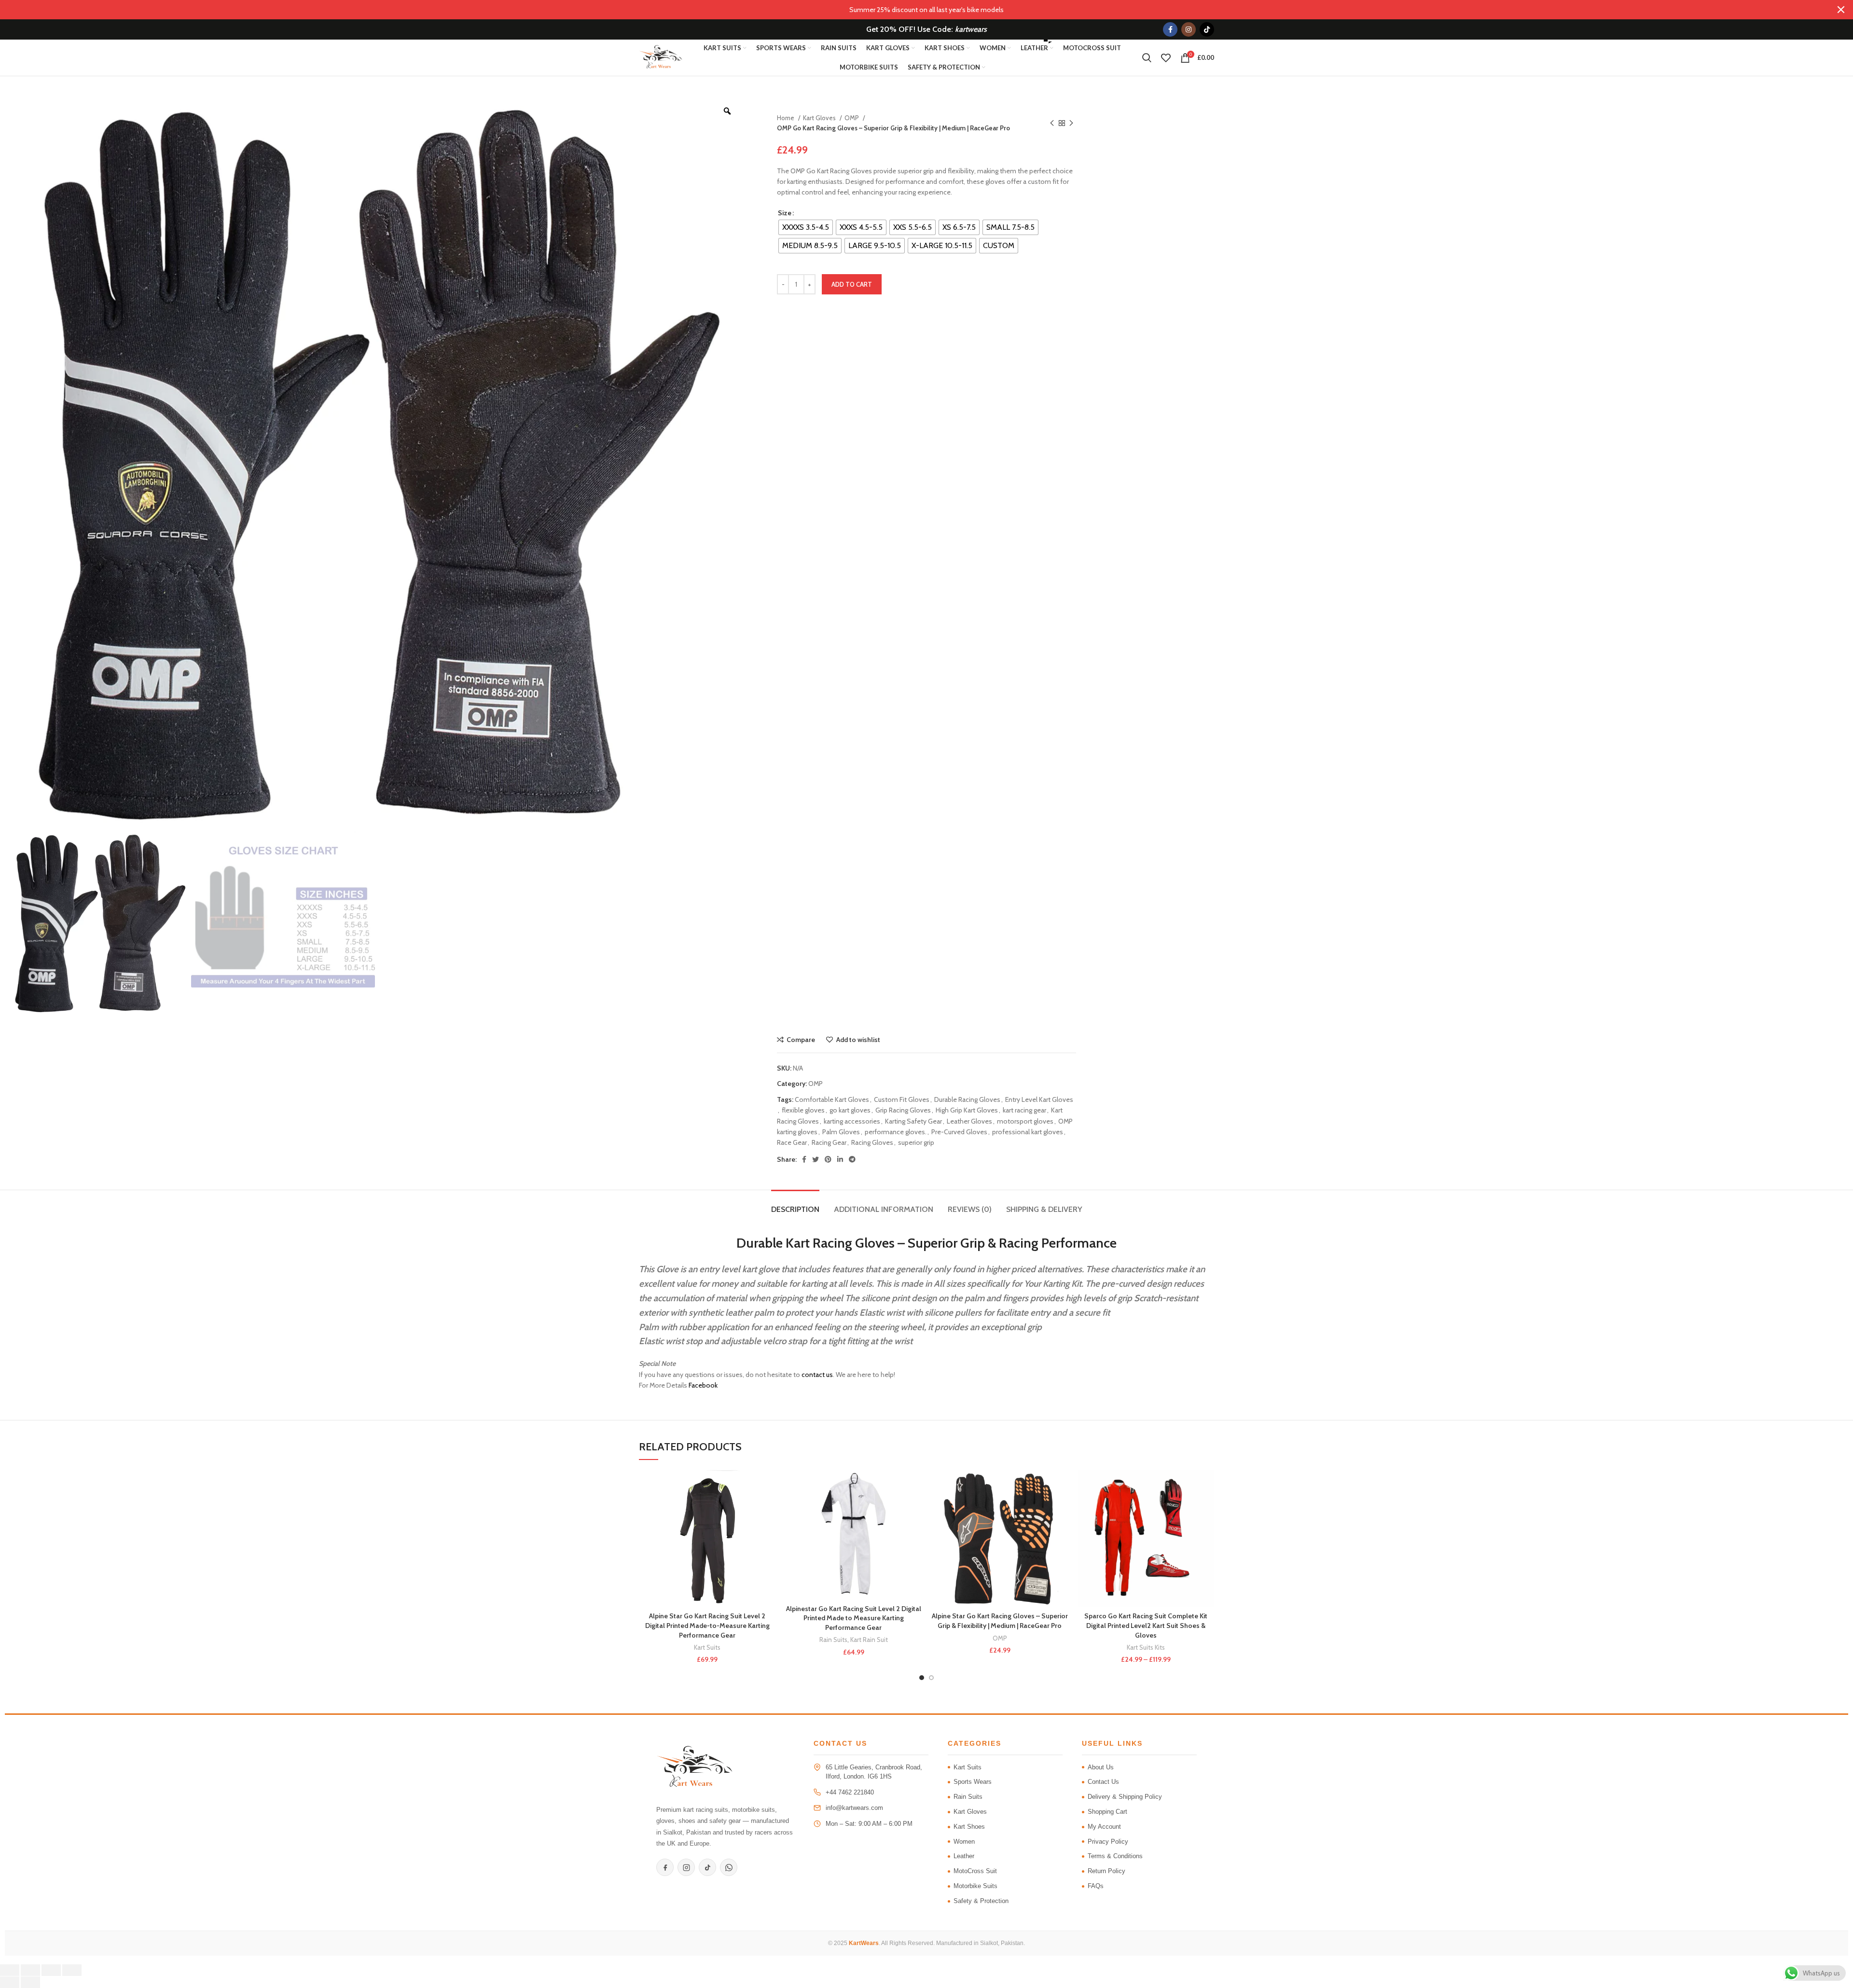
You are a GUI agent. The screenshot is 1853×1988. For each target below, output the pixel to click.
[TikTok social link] (1207, 29)
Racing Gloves (872, 1142)
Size (785, 213)
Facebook (703, 1385)
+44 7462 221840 (850, 1792)
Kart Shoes (969, 1827)
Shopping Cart (1107, 1812)
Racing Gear (829, 1142)
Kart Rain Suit (869, 1640)
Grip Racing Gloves (903, 1110)
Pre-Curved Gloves (959, 1132)
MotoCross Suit (975, 1871)
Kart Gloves (820, 118)
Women (964, 1842)
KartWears (864, 1943)
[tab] (795, 1204)
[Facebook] (665, 1867)
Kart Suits (707, 1647)
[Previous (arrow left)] (10, 1982)
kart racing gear (1024, 1110)
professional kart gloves (1028, 1132)
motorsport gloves (1025, 1121)
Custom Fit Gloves (902, 1099)
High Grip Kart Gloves (967, 1110)
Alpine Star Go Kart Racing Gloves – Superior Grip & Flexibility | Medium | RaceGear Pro (1000, 1621)
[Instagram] (686, 1867)
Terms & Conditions (1115, 1856)
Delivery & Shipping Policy (1125, 1797)
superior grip (916, 1142)
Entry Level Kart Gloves (1039, 1099)
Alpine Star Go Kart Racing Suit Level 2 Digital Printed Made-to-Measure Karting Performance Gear (707, 1625)
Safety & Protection (981, 1901)
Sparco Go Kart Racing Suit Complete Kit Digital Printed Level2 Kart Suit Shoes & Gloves (1146, 1625)
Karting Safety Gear (913, 1121)
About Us (1101, 1767)
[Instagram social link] (1189, 29)
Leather (964, 1856)
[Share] (51, 1970)
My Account (1104, 1827)
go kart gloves (850, 1110)
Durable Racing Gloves (967, 1099)
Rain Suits (833, 1640)
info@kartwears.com (854, 1808)
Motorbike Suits (975, 1886)
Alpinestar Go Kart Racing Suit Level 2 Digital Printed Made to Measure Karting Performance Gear (854, 1618)
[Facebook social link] (1170, 29)
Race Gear (792, 1142)
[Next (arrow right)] (30, 1982)
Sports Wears (973, 1782)
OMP (852, 118)
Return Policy (1106, 1871)
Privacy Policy (1108, 1842)
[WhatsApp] (729, 1867)
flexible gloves (803, 1110)
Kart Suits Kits (1146, 1647)
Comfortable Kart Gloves (832, 1099)
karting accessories (852, 1121)
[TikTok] (707, 1867)
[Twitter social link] (816, 1159)
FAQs (1096, 1886)
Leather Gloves (969, 1121)
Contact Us (1103, 1782)
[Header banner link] (912, 10)
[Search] (1147, 58)
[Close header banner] (1841, 10)
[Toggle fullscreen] (30, 1970)
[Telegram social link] (852, 1159)
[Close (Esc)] (72, 1970)
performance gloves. (896, 1132)
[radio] (806, 227)
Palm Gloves (841, 1132)
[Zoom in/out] (10, 1970)
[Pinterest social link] (828, 1159)
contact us (817, 1375)
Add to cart (852, 284)
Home (786, 118)
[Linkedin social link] (840, 1159)
